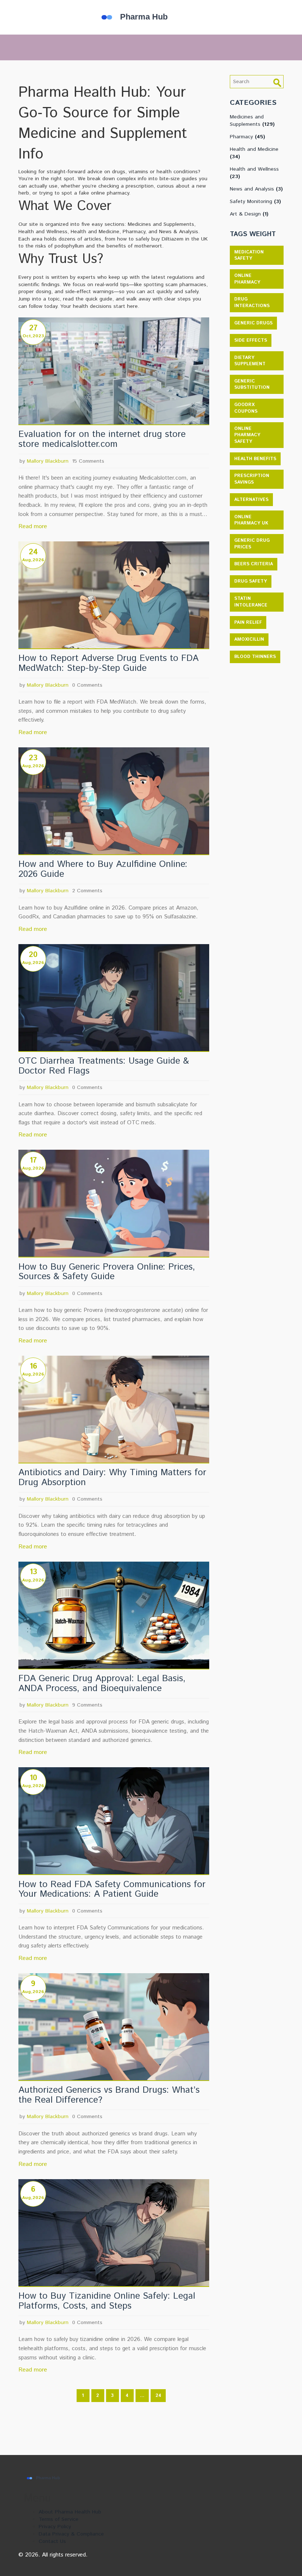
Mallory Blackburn (48, 461)
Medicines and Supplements (252, 121)
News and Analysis (256, 189)
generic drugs (253, 323)
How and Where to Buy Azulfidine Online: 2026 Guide (103, 869)
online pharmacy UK (251, 520)
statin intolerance (251, 602)
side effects (251, 340)
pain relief (248, 622)
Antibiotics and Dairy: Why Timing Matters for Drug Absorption (112, 1478)
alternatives (251, 500)
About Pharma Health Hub (70, 2512)
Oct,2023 (33, 336)
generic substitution (252, 385)
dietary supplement (250, 361)
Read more (33, 526)
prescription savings (252, 479)
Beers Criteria (254, 564)
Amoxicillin (249, 639)
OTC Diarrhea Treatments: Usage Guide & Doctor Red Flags (104, 1066)
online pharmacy (247, 279)
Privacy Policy (55, 2527)
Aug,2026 (33, 560)
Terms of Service (59, 2519)
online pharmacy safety (247, 435)
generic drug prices (252, 544)
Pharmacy (247, 137)
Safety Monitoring (255, 202)
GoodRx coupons (246, 408)
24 (158, 2396)
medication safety (249, 255)
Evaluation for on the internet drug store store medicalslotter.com (102, 440)
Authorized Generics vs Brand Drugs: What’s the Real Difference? (109, 2095)
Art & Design (249, 214)
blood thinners (255, 657)
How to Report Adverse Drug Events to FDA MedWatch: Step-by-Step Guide (108, 663)
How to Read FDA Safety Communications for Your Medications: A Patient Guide (112, 1890)
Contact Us (52, 2541)
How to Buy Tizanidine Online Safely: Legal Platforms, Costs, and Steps (107, 2301)
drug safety (251, 581)
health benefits (255, 459)
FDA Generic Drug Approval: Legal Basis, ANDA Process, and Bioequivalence (102, 1684)
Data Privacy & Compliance (71, 2534)
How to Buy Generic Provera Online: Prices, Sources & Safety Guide (107, 1272)
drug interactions (252, 303)
